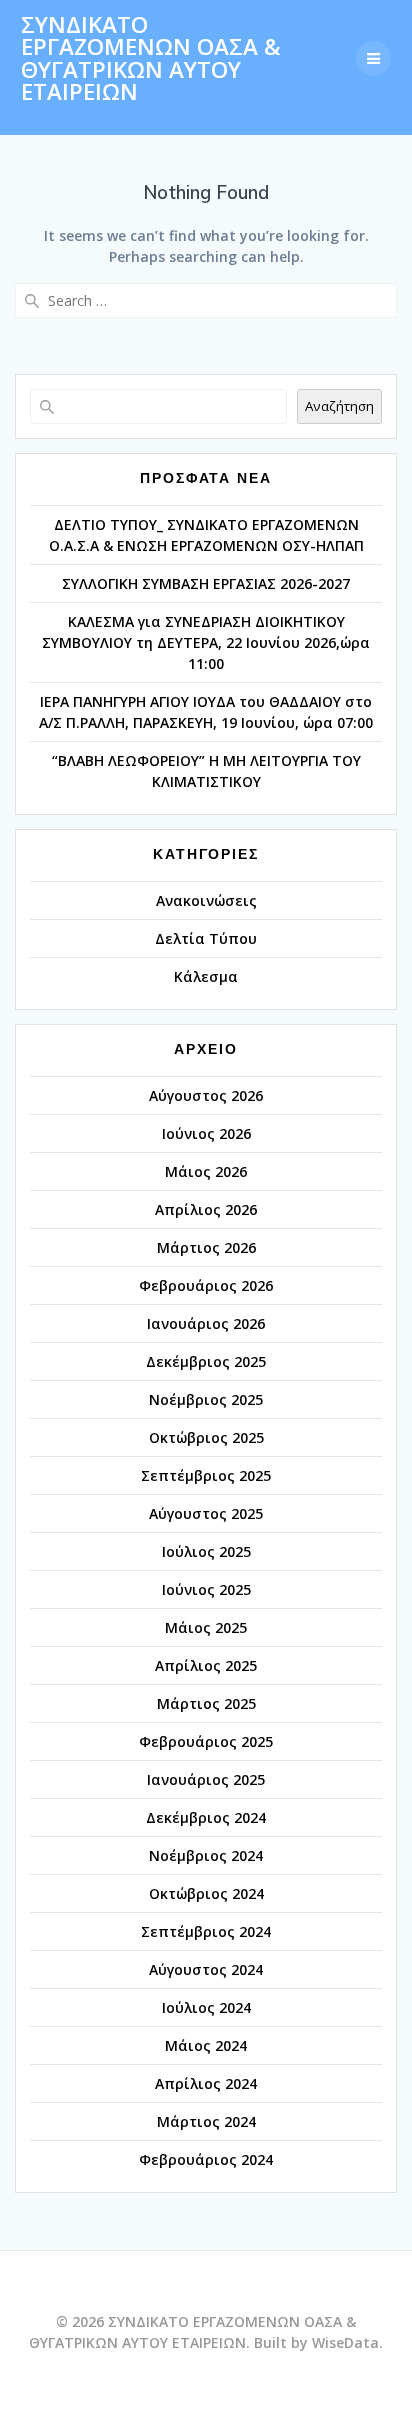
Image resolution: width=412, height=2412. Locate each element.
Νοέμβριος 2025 (206, 1399)
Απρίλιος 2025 (206, 1665)
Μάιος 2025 (206, 1627)
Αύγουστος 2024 (206, 1969)
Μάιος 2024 (206, 2045)
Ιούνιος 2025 (206, 1589)
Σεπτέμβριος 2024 (206, 1931)
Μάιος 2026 (206, 1171)
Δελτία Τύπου (206, 938)
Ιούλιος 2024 (206, 2007)
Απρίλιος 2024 (206, 2083)
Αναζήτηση (339, 406)
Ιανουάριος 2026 (206, 1323)
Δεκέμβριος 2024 (206, 1817)
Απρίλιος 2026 (206, 1209)
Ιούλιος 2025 (206, 1551)
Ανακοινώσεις (206, 900)
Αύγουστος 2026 (206, 1095)
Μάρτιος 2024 (206, 2121)
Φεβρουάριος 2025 (206, 1741)
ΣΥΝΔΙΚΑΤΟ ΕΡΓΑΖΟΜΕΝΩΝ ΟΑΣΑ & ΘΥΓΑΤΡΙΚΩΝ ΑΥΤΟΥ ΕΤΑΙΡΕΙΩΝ (151, 59)
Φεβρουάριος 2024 (206, 2159)
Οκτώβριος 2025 (206, 1437)
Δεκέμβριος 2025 (206, 1361)
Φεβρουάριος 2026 (206, 1285)
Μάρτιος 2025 (206, 1703)
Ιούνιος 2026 (206, 1133)
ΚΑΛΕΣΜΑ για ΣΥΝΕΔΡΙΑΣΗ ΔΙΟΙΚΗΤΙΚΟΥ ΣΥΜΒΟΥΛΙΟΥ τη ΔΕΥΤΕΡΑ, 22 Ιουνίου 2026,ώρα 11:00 (206, 642)
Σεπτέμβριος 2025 (206, 1475)
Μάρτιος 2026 (206, 1247)
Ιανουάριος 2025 (206, 1779)
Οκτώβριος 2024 (206, 1893)
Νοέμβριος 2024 (206, 1855)
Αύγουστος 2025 (206, 1513)
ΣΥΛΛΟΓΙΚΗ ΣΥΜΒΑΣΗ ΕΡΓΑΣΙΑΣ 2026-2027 (206, 583)
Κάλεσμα (206, 976)
